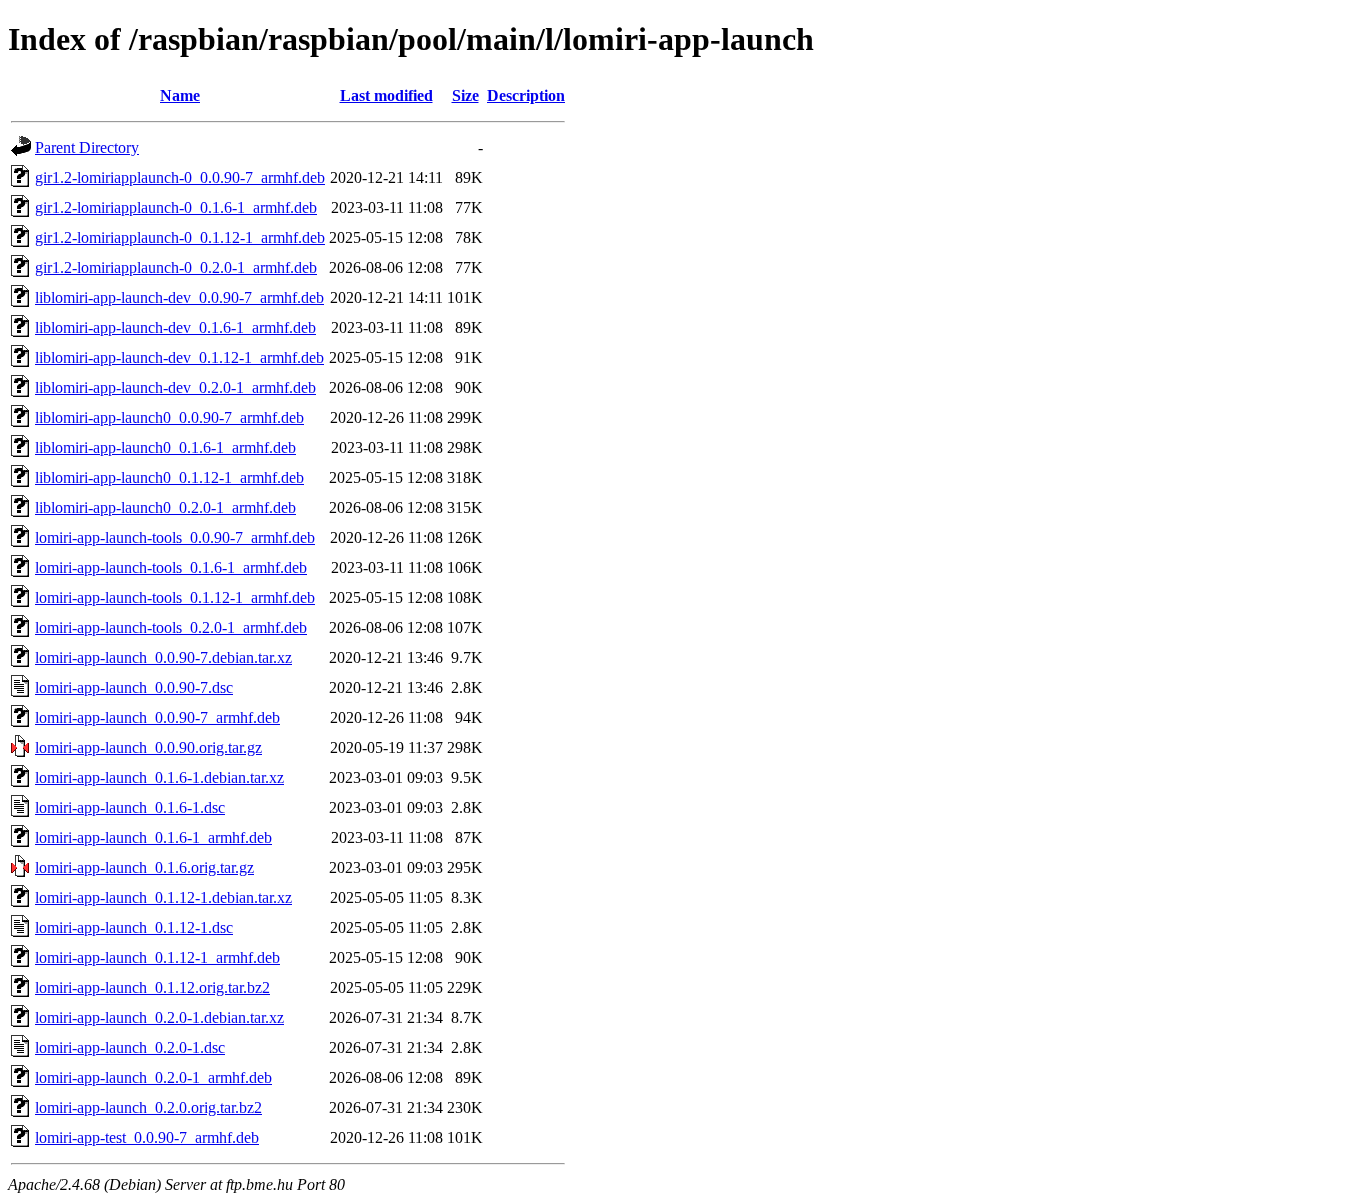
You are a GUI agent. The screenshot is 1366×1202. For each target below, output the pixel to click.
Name (180, 95)
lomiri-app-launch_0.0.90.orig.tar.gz (148, 747)
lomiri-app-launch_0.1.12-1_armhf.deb (157, 957)
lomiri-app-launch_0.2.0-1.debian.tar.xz (159, 1017)
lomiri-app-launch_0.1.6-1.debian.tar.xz (159, 777)
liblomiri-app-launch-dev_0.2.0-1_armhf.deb (175, 387)
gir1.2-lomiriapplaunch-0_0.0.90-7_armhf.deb (180, 177)
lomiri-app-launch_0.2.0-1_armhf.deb (153, 1077)
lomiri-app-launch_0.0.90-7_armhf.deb (157, 717)
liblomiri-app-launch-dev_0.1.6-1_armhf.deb (175, 327)
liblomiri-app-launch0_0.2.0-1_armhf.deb (165, 507)
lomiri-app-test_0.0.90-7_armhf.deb (147, 1137)
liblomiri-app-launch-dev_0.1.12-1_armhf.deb (179, 357)
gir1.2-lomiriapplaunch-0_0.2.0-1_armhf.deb (176, 267)
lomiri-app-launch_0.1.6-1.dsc (130, 807)
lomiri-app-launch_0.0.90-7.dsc (134, 687)
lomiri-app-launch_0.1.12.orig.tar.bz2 (152, 987)
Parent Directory (87, 147)
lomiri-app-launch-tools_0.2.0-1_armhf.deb (171, 627)
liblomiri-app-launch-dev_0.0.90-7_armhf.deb (179, 297)
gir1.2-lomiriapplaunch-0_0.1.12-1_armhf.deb (180, 237)
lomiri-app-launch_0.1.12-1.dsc (134, 927)
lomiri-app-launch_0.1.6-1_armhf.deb (153, 837)
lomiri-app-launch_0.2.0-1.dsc (130, 1047)
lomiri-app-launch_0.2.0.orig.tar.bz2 (148, 1107)
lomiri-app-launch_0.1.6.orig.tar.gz (144, 867)
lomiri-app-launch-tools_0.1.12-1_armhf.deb (175, 597)
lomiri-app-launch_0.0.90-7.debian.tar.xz (163, 657)
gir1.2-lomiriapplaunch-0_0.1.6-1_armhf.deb (176, 207)
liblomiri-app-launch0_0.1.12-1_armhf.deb (169, 477)
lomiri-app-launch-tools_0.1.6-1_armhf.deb (171, 567)
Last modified (386, 95)
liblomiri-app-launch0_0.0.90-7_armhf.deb (169, 417)
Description (526, 95)
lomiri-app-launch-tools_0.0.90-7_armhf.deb (175, 537)
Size (465, 95)
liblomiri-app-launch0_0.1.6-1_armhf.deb (165, 447)
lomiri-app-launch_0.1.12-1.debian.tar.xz (163, 897)
